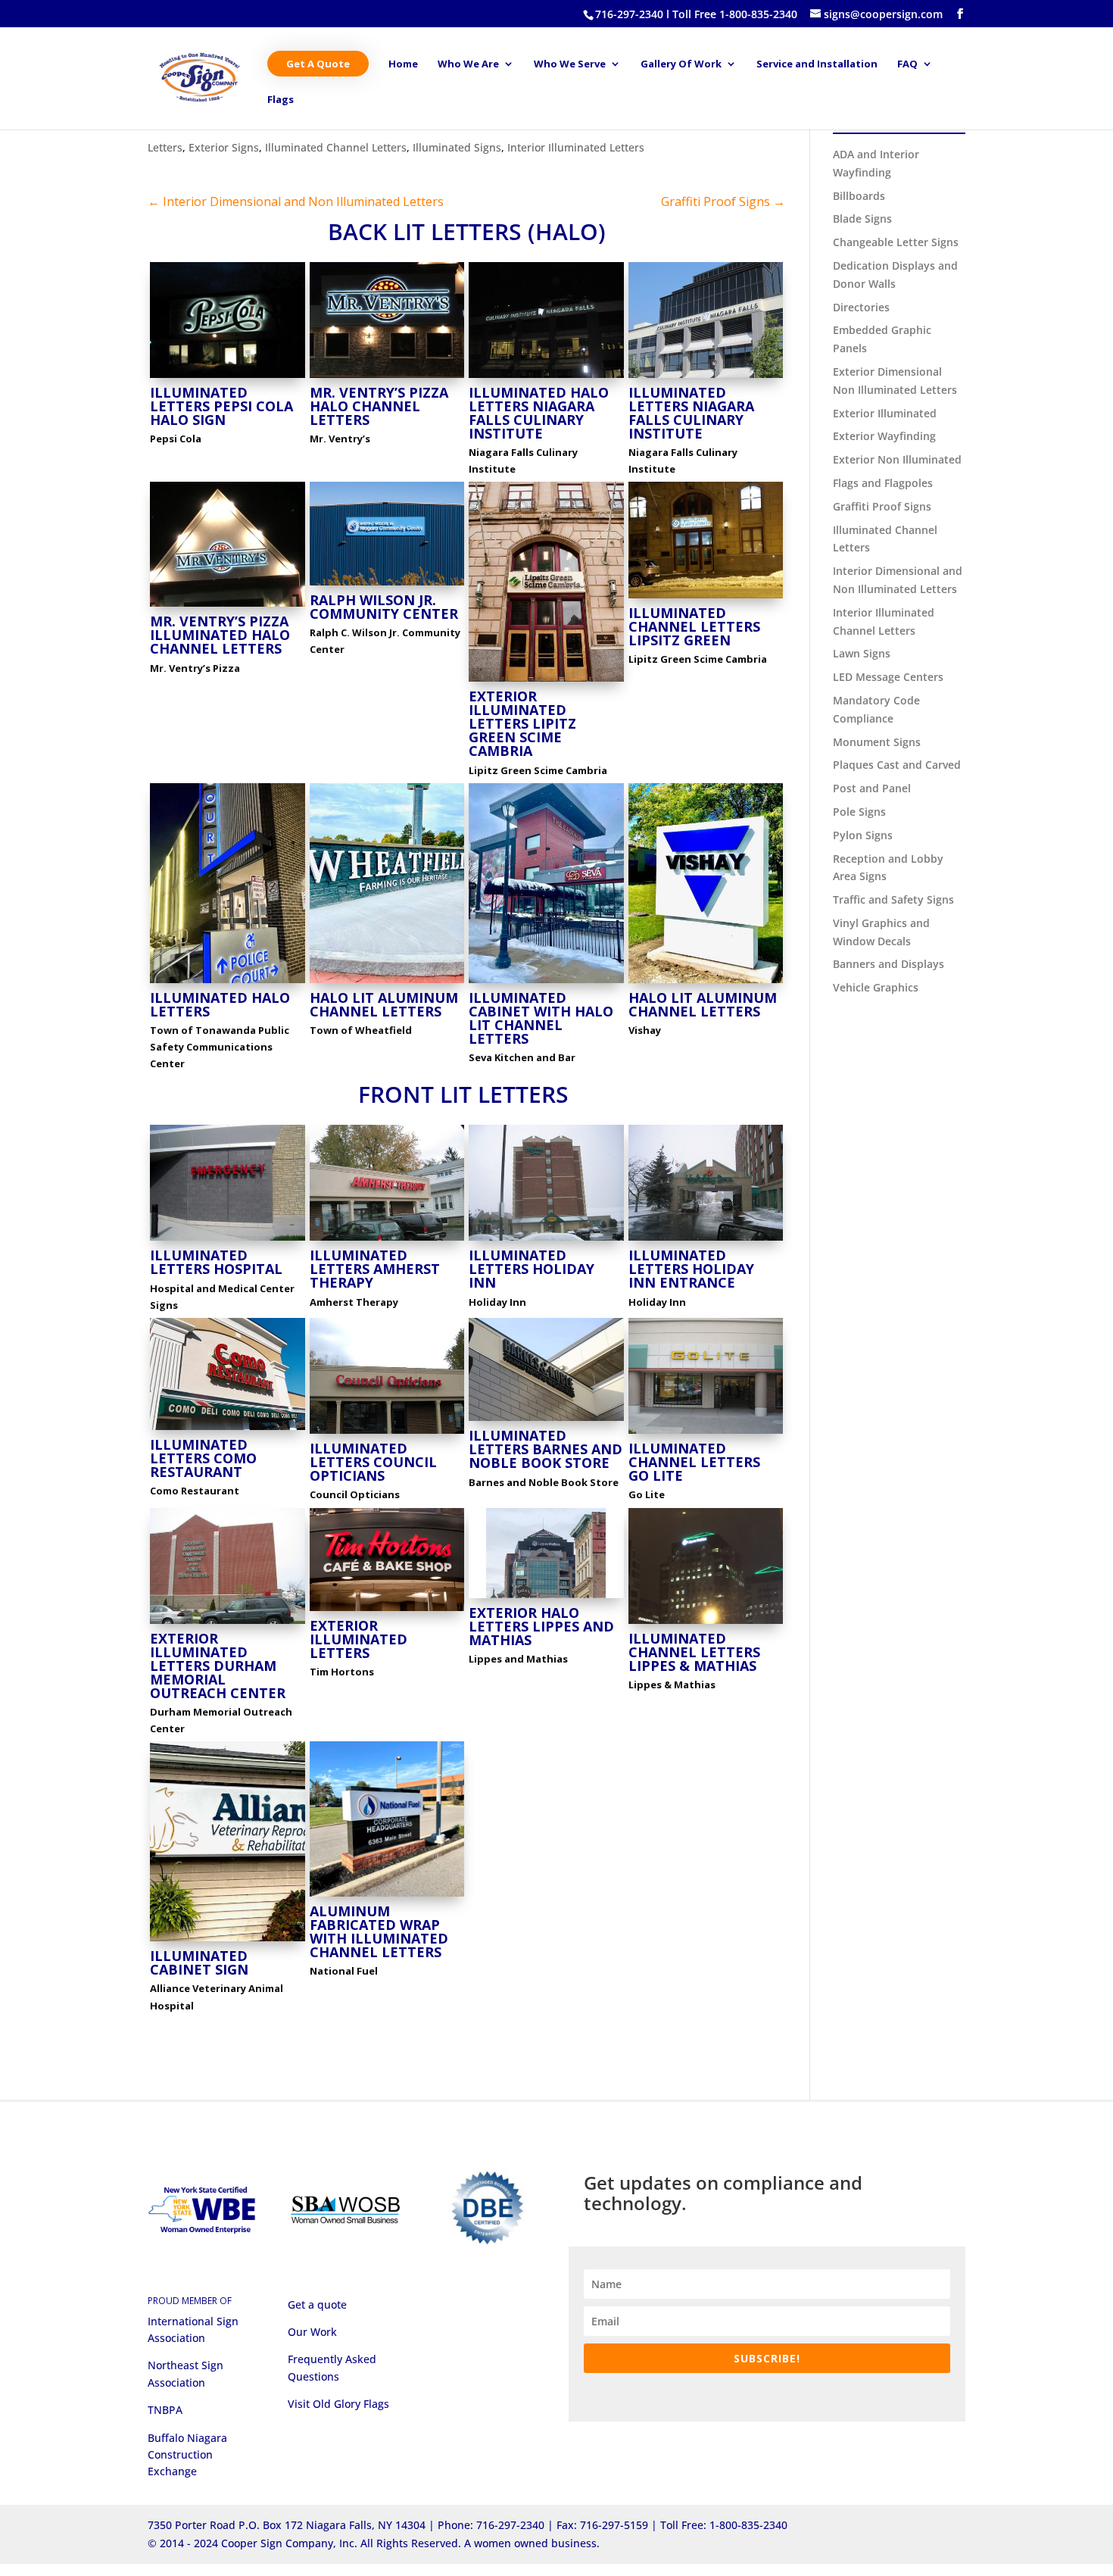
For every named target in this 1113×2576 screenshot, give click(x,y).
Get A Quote (318, 64)
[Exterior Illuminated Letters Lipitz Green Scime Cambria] (546, 681)
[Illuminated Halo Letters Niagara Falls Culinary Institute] (546, 378)
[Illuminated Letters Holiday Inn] (546, 1240)
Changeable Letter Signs (896, 242)
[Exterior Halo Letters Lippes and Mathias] (546, 1598)
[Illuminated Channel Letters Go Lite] (706, 1433)
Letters (165, 147)
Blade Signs (862, 219)
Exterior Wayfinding (884, 436)
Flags (281, 100)
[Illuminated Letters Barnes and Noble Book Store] (546, 1421)
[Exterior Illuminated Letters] (387, 1611)
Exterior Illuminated (885, 413)
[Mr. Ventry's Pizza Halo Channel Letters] (387, 378)
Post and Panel (872, 788)
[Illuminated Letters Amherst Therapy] (387, 1240)
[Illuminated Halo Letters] (228, 983)
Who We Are (468, 64)
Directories (861, 307)
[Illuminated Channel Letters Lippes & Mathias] (706, 1624)
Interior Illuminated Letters (576, 147)
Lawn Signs (862, 653)
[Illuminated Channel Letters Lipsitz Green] (706, 598)
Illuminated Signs (457, 147)
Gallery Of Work (681, 64)
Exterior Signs (224, 147)
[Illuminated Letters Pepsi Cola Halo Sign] (228, 378)
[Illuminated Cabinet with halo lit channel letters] (546, 983)
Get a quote (317, 2304)
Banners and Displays (889, 964)
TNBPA (165, 2410)
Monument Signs (877, 742)
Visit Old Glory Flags (338, 2404)
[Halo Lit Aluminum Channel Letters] (387, 983)
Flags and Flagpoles (883, 483)
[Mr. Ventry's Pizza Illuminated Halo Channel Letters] (228, 606)
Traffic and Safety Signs (893, 899)
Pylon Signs (863, 835)
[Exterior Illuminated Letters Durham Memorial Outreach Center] (228, 1624)
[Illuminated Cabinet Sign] (228, 1941)
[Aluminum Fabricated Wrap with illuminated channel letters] (387, 1896)
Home (403, 64)
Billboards (859, 196)
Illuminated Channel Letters (336, 147)
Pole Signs (859, 812)
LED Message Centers (888, 677)
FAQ (907, 64)
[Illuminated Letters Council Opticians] (387, 1433)
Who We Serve (570, 64)
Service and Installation (817, 64)
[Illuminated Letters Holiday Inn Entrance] (706, 1240)
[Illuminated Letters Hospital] (228, 1240)
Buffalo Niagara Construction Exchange (187, 2455)
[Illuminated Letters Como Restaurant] (228, 1430)
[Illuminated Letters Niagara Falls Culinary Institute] (706, 378)
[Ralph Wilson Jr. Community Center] (387, 585)
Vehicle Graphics (876, 987)
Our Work (312, 2332)
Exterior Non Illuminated (897, 459)
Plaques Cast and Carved (897, 765)
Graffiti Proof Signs (882, 506)
